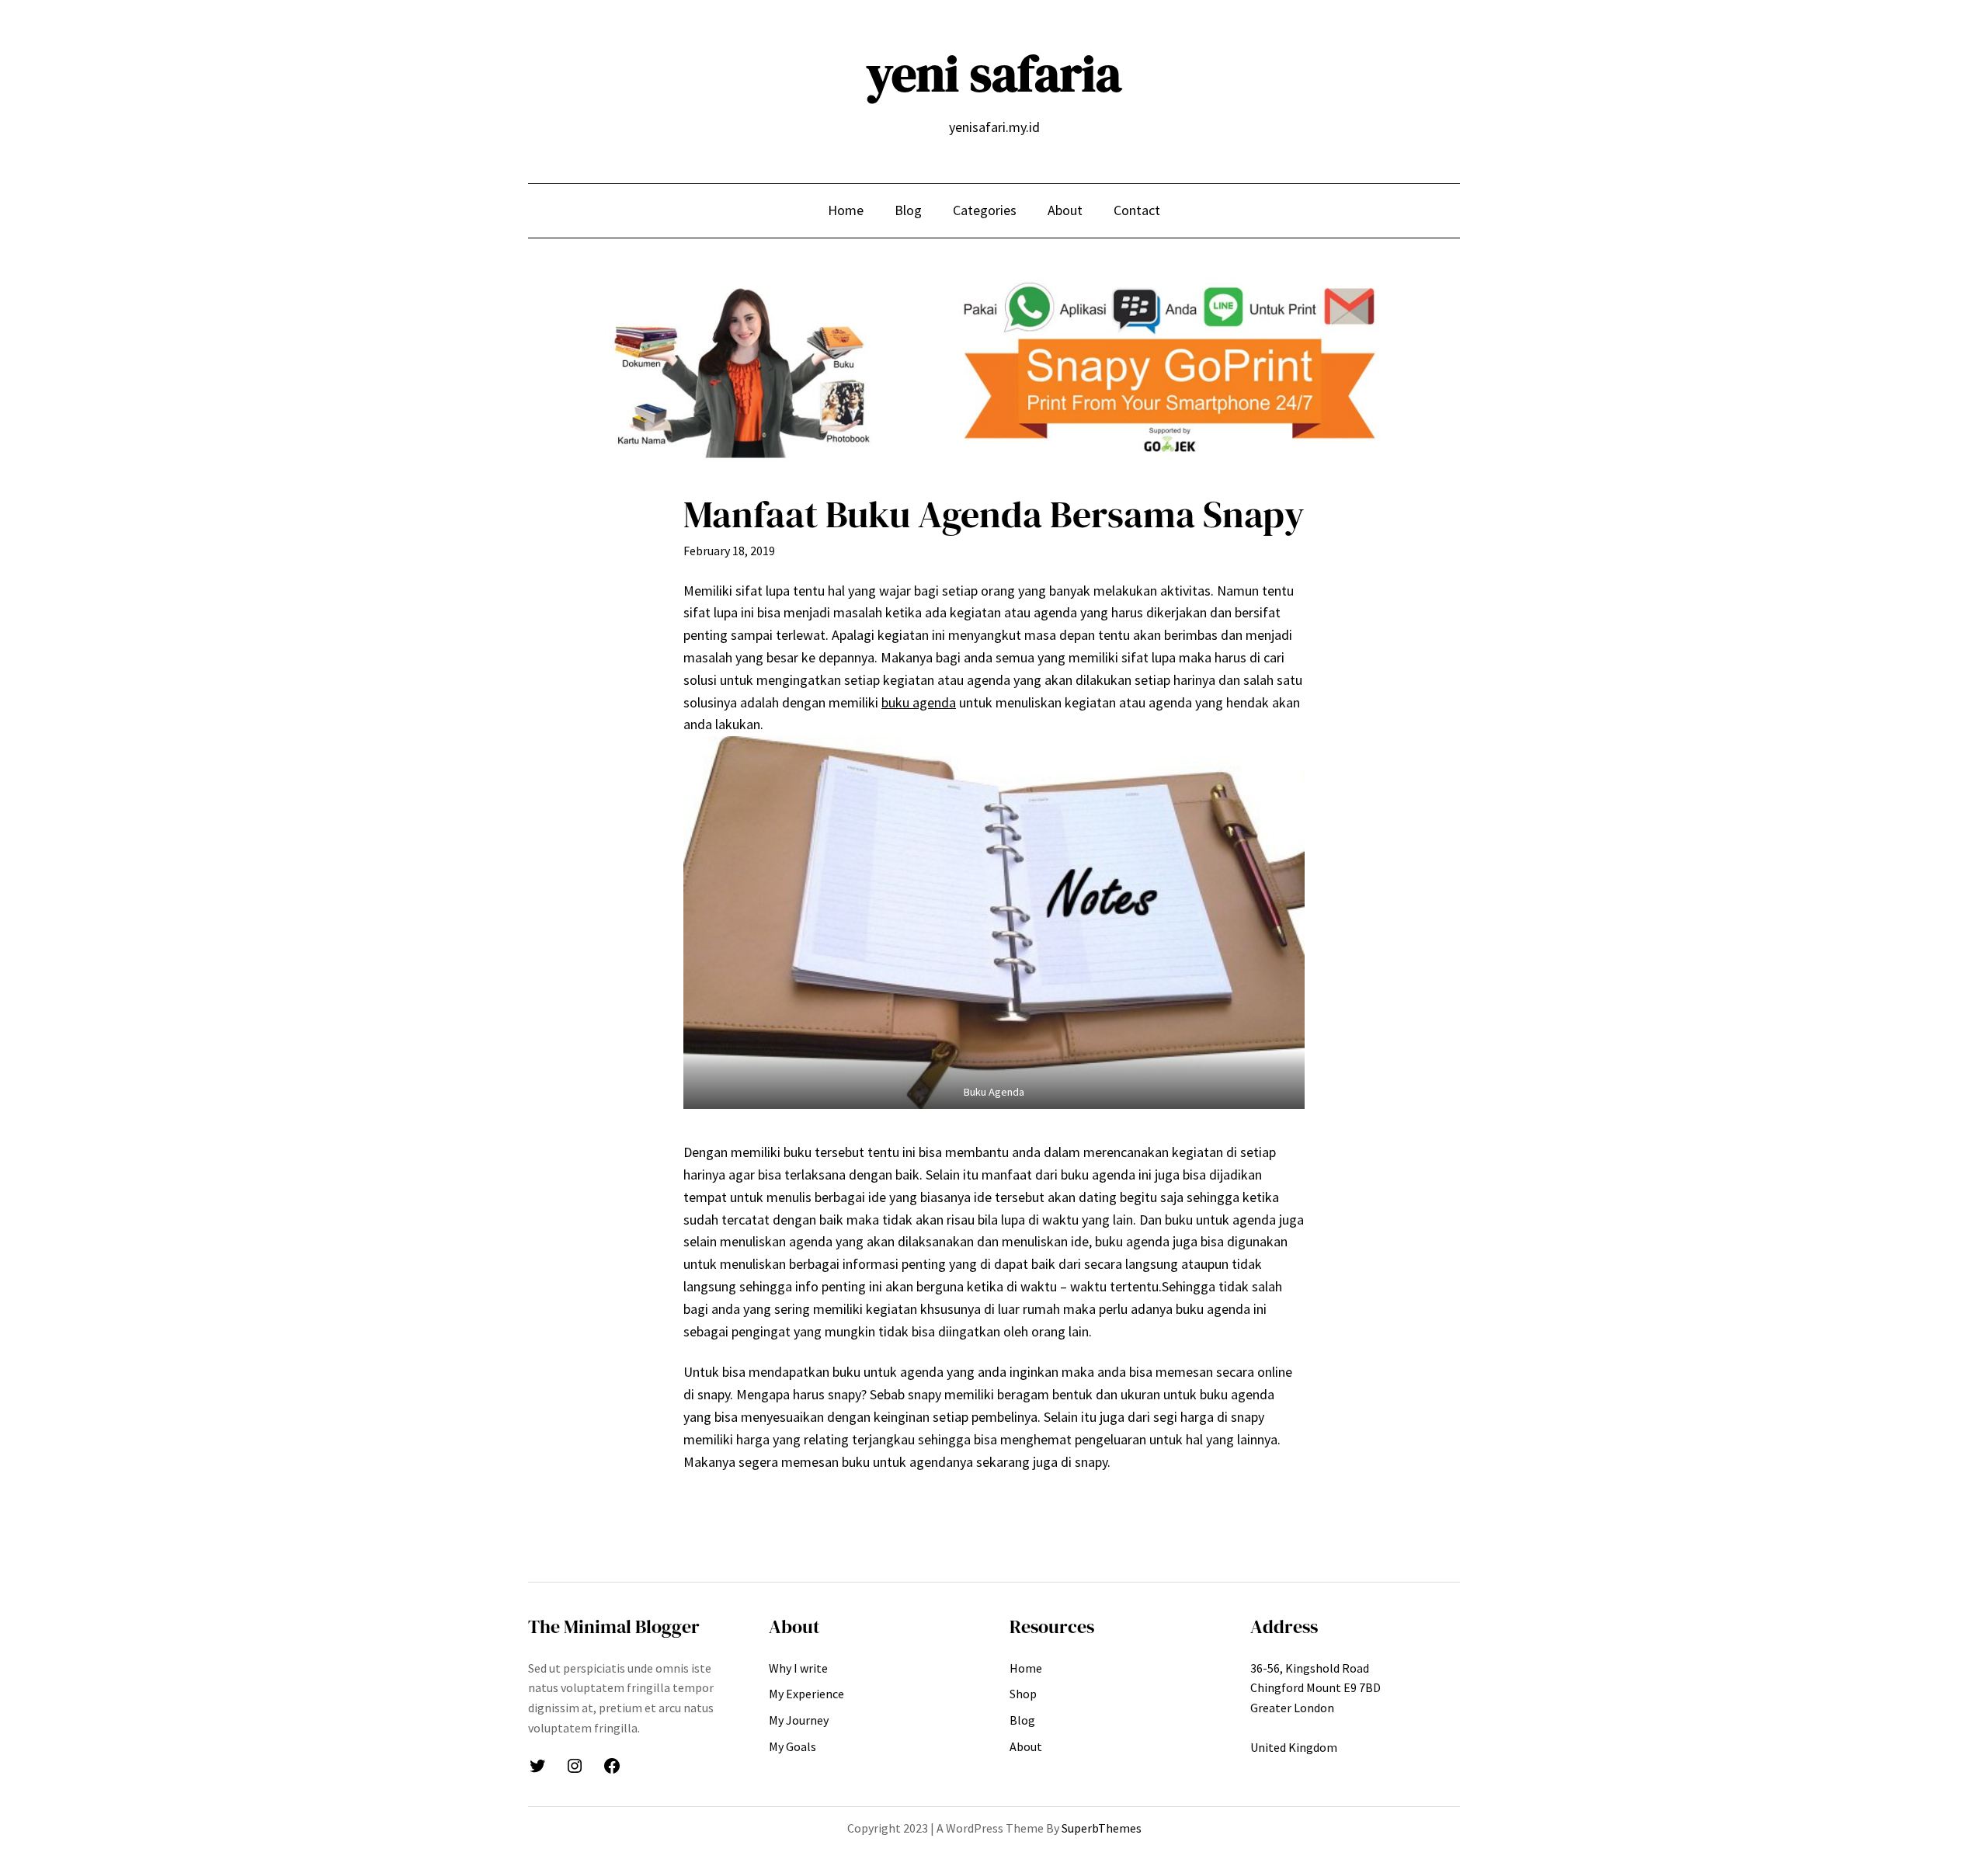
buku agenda (919, 702)
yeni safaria (994, 73)
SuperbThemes (1102, 1828)
